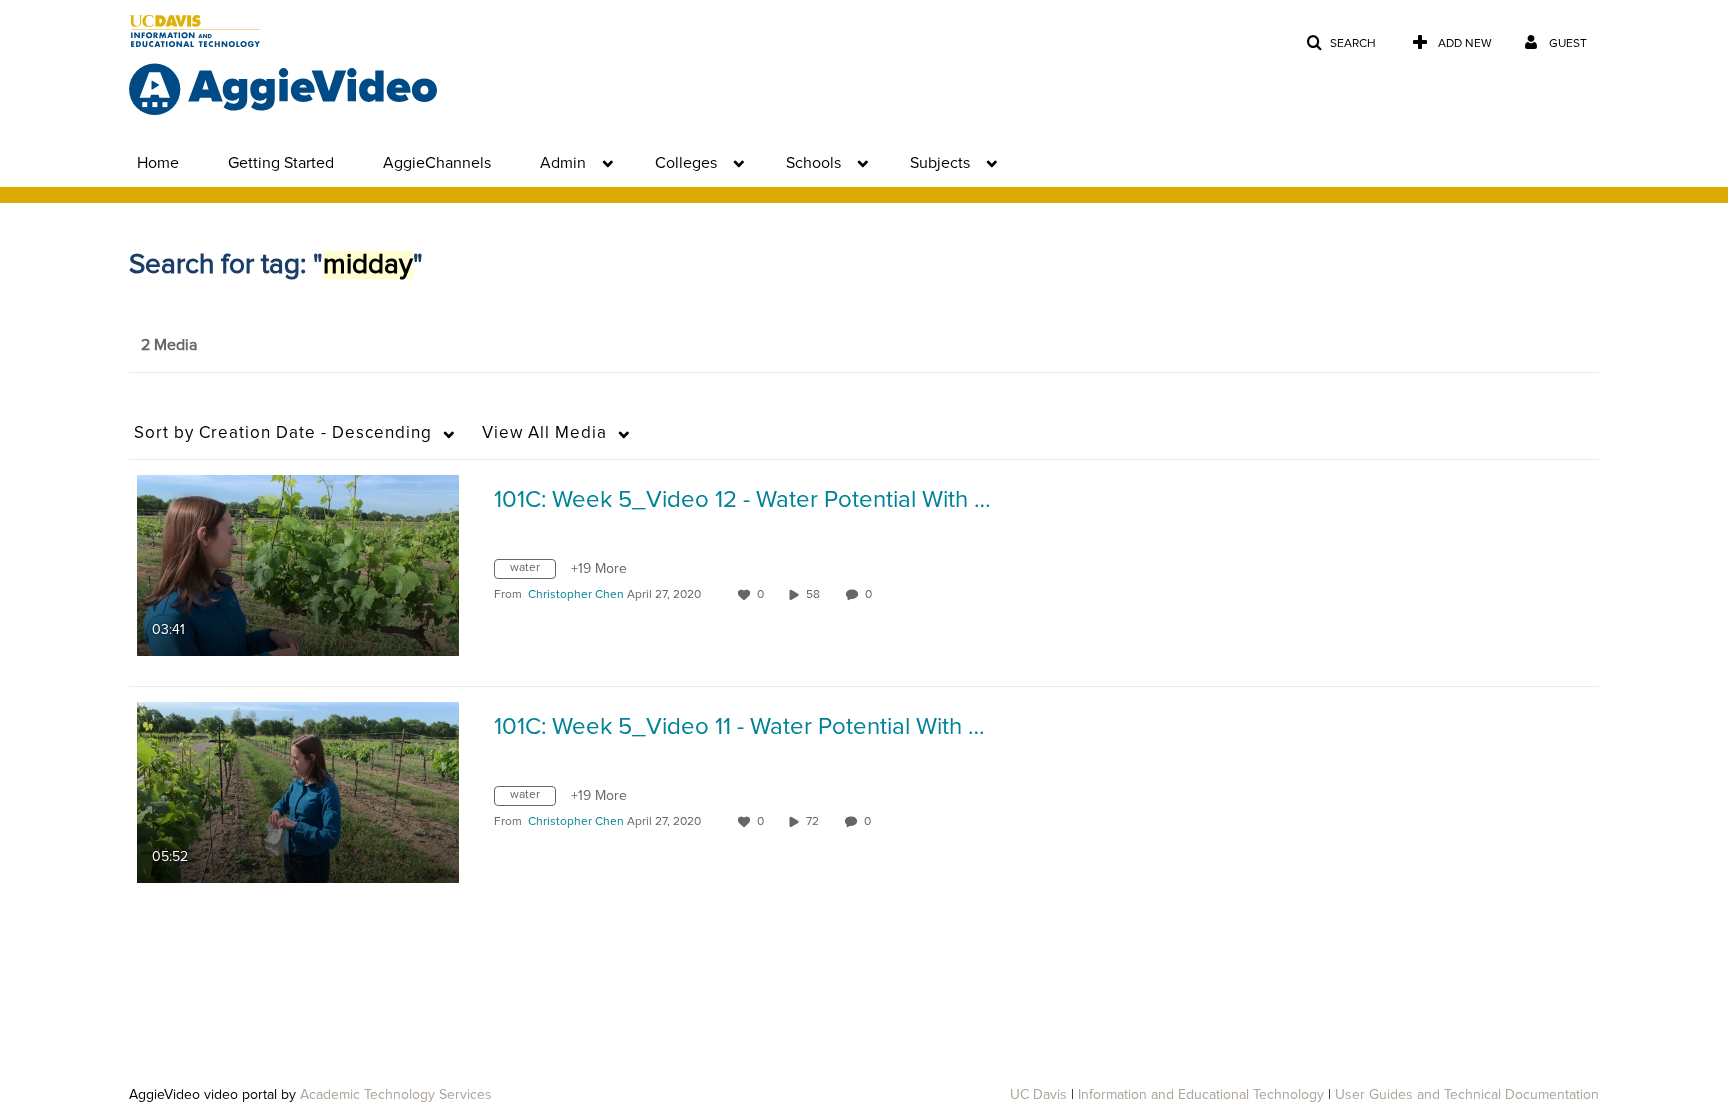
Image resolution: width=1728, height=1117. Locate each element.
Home (158, 163)
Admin (563, 163)
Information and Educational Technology (1201, 1095)
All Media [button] (544, 433)
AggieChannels (437, 163)
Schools (813, 163)
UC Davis (1038, 1095)
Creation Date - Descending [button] (283, 433)
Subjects (940, 163)
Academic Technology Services (396, 1095)
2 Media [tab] (169, 345)
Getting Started (281, 163)
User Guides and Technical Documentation (1467, 1095)
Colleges (686, 163)
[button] (1341, 43)
